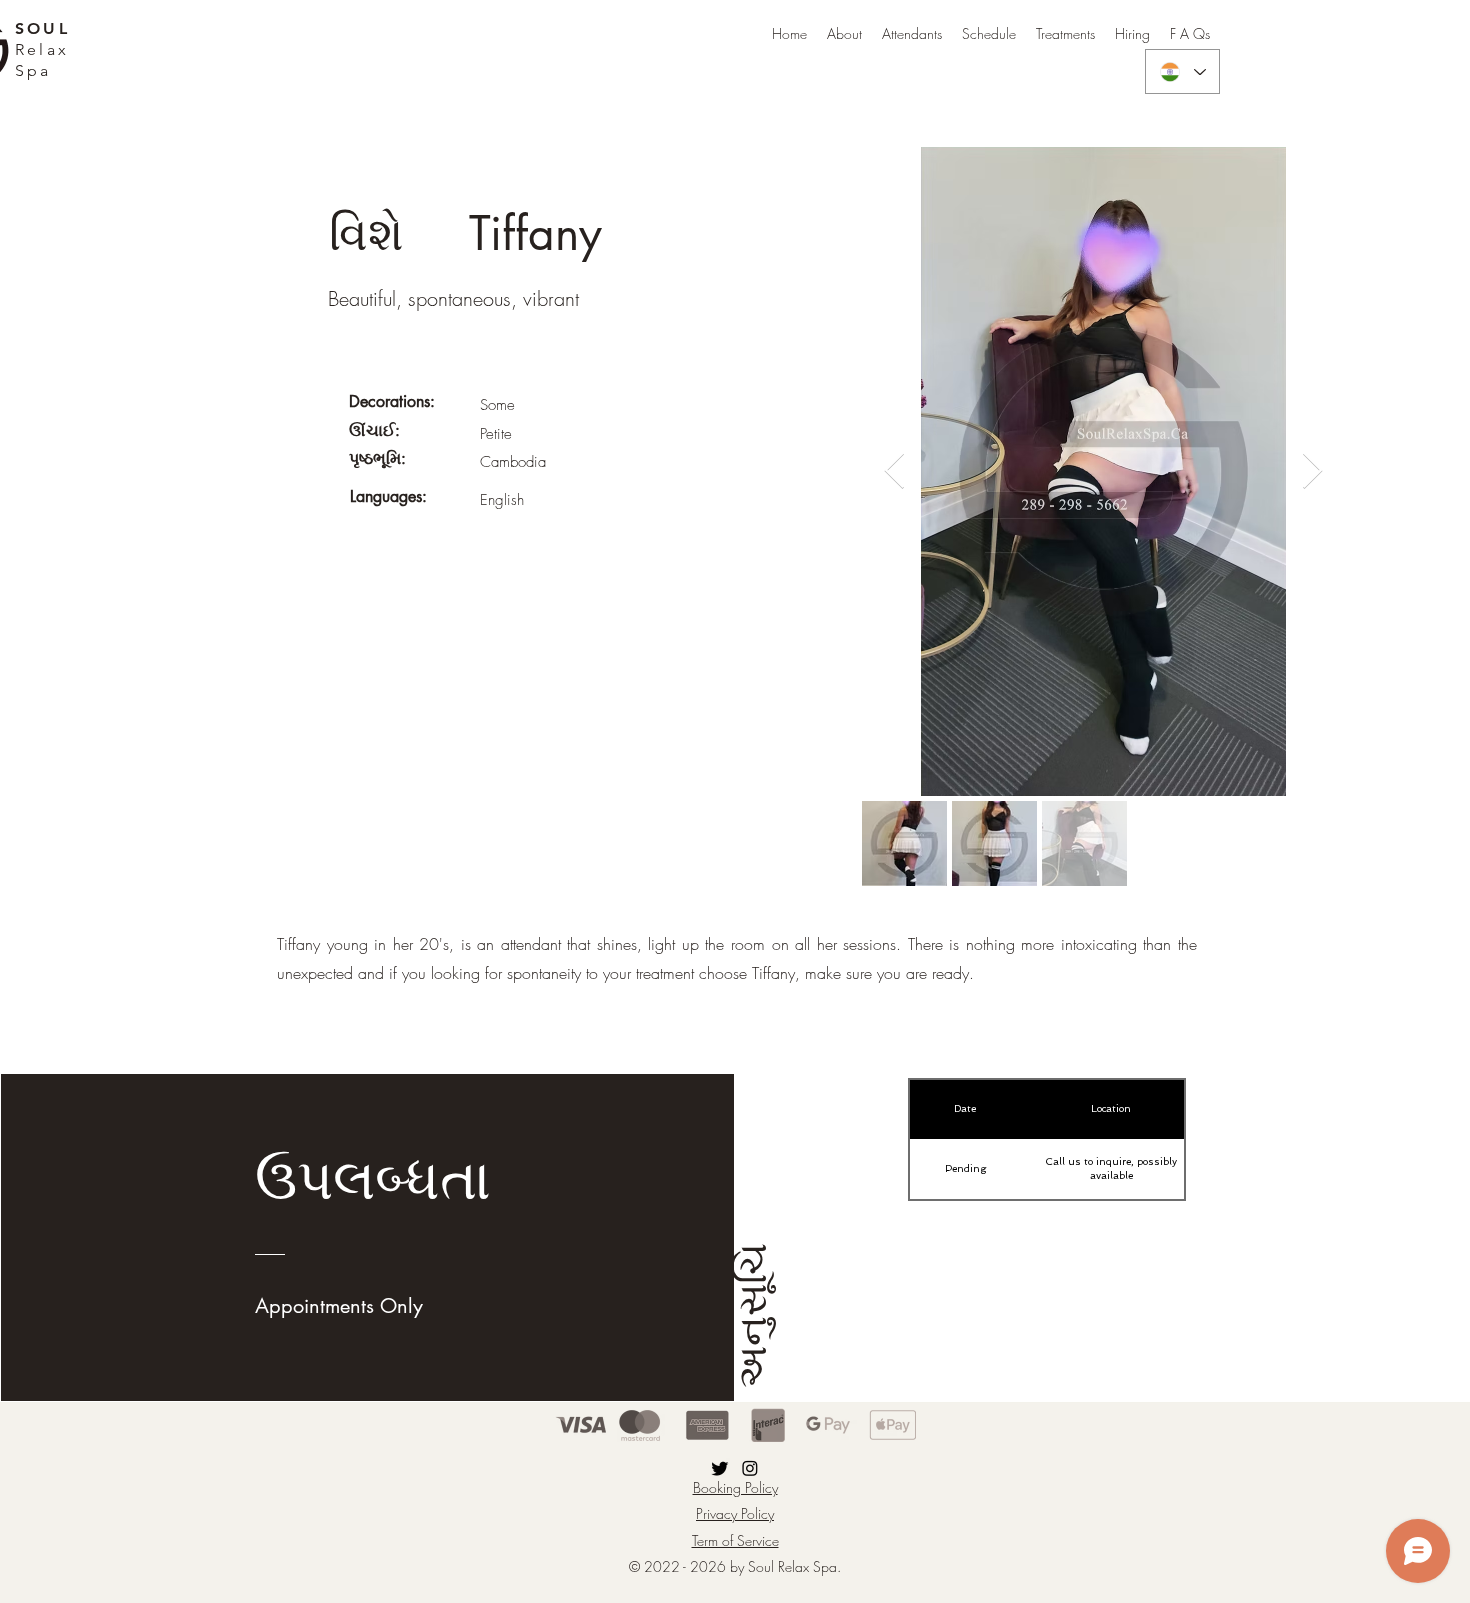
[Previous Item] (894, 471)
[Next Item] (1312, 471)
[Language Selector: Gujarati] (1182, 71)
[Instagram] (750, 1468)
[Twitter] (720, 1468)
